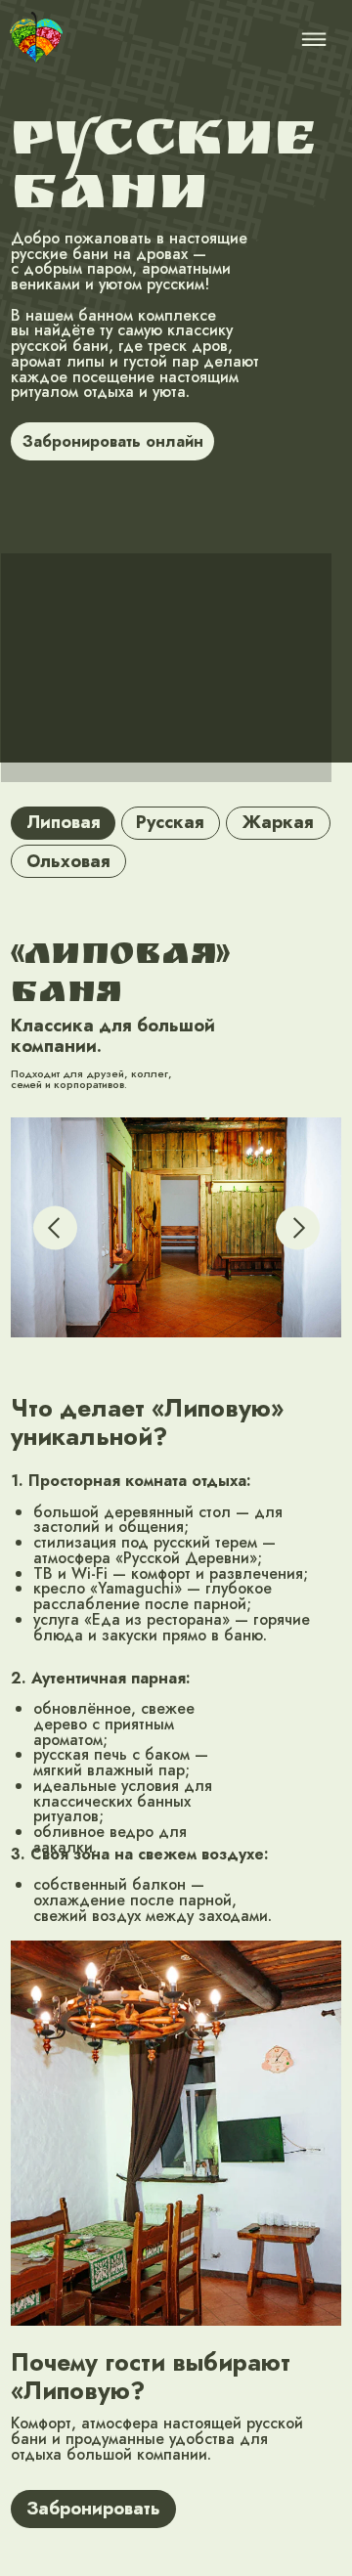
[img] (36, 37)
